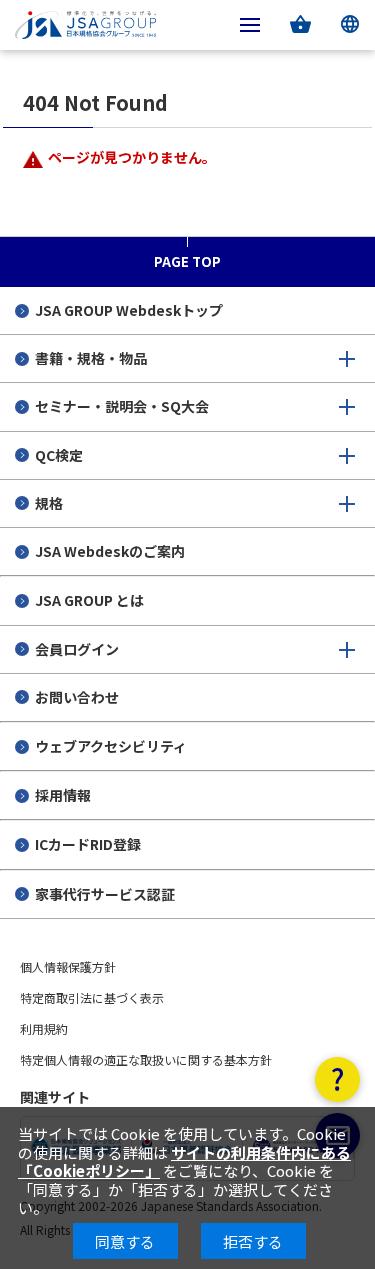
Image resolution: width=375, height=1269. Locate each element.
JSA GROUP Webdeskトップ (129, 310)
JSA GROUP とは (89, 600)
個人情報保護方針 (68, 966)
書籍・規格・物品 (91, 358)
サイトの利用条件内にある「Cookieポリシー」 (184, 1161)
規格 (49, 503)
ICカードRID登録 (88, 844)
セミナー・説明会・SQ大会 (122, 406)
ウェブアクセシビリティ (111, 746)
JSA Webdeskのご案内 (110, 551)
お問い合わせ (77, 697)
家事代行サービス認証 (105, 894)
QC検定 (59, 455)
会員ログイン (77, 649)
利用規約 (44, 1028)
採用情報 (63, 795)
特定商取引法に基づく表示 (92, 997)
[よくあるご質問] (337, 1079)
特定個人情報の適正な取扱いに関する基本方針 (146, 1059)
